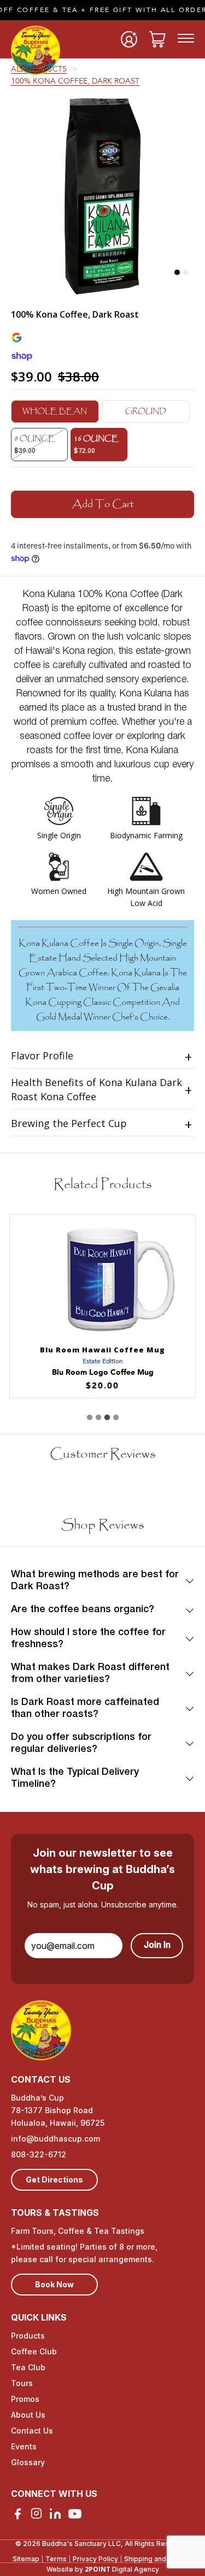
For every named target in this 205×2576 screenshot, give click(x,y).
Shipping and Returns (159, 2559)
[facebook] (17, 2514)
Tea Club (28, 2367)
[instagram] (36, 2513)
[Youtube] (75, 2514)
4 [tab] (116, 1417)
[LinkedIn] (55, 2514)
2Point (98, 2569)
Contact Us (32, 2431)
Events (24, 2446)
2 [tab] (186, 272)
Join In (157, 1946)
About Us (28, 2415)
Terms (56, 2559)
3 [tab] (107, 1417)
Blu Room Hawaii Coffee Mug (102, 1350)
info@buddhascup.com (55, 2139)
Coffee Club (34, 2351)
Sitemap (26, 2559)
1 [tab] (177, 272)
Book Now (54, 2284)
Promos (25, 2399)
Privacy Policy (95, 2559)
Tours (22, 2383)
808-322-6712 (39, 2154)
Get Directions (54, 2180)
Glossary (28, 2462)
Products (28, 2336)
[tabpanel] (102, 195)
